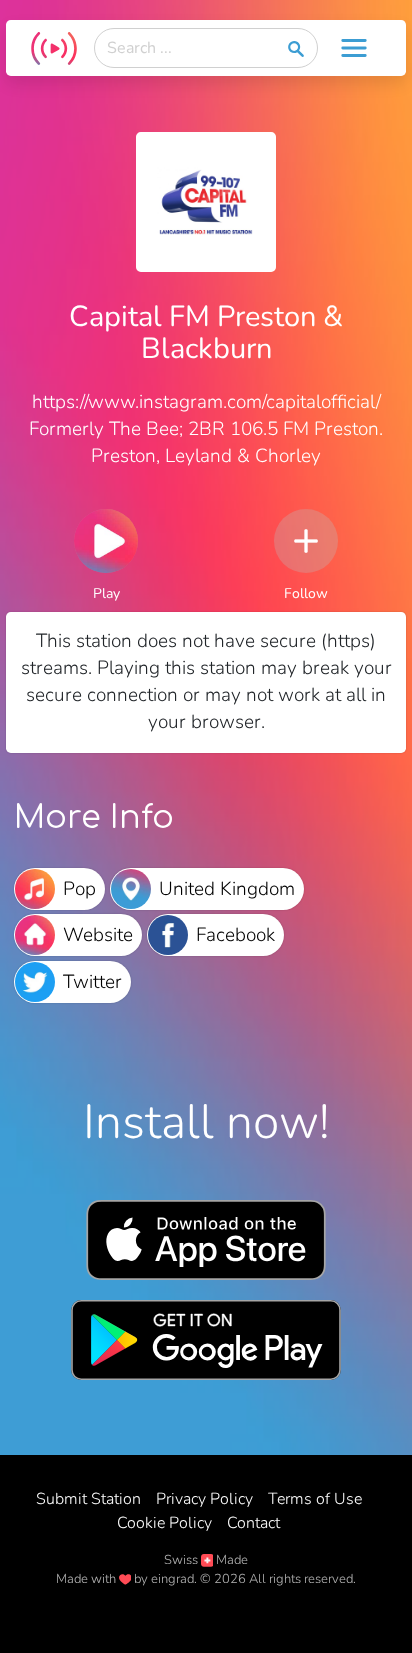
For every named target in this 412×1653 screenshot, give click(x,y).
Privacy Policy (204, 1499)
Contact (253, 1523)
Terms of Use (315, 1499)
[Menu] (354, 48)
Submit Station (88, 1499)
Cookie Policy (164, 1523)
